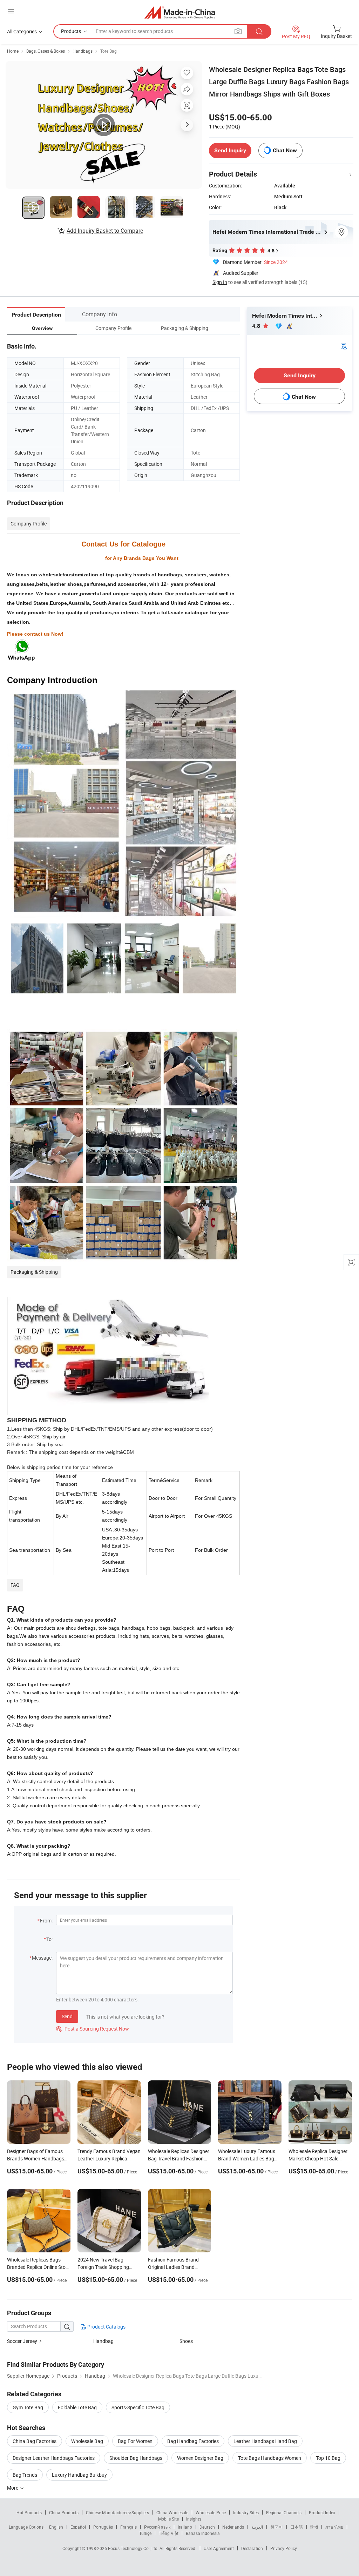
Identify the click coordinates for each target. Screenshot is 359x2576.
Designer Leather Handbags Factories (54, 2458)
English (56, 2527)
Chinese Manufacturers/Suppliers (117, 2512)
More (13, 2488)
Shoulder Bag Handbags (136, 2458)
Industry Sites (246, 2512)
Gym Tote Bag (28, 2407)
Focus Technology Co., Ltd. (134, 2548)
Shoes (186, 2341)
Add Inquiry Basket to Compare (105, 231)
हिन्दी (314, 2527)
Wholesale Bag (87, 2441)
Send (67, 2016)
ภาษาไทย (334, 2527)
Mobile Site (168, 2519)
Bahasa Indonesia (203, 2533)
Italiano (185, 2527)
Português (103, 2527)
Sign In (220, 282)
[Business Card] (344, 346)
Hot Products (29, 2512)
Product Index (322, 2512)
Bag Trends (25, 2475)
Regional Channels (284, 2512)
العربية (257, 2527)
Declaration (252, 2548)
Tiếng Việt (169, 2533)
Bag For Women (135, 2441)
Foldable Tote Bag (77, 2407)
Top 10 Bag (328, 2458)
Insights (194, 2519)
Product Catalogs (106, 2327)
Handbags (83, 51)
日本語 (297, 2527)
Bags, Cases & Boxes (46, 51)
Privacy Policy (284, 2548)
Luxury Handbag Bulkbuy (79, 2475)
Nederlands (233, 2527)
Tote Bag (109, 51)
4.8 (257, 326)
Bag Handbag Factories (193, 2441)
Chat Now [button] (285, 150)
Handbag (103, 2341)
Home (13, 51)
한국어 (277, 2527)
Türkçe (145, 2533)
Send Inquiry (230, 150)
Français (128, 2527)
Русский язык (157, 2527)
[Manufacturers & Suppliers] (180, 12)
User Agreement (219, 2548)
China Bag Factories (35, 2441)
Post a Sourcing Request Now (93, 2029)
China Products (64, 2512)
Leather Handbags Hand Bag (265, 2441)
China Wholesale (172, 2512)
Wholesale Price (211, 2512)
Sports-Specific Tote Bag (138, 2407)
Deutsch (207, 2527)
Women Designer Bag (200, 2458)
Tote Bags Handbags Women (270, 2458)
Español (78, 2527)
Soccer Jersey (22, 2341)
